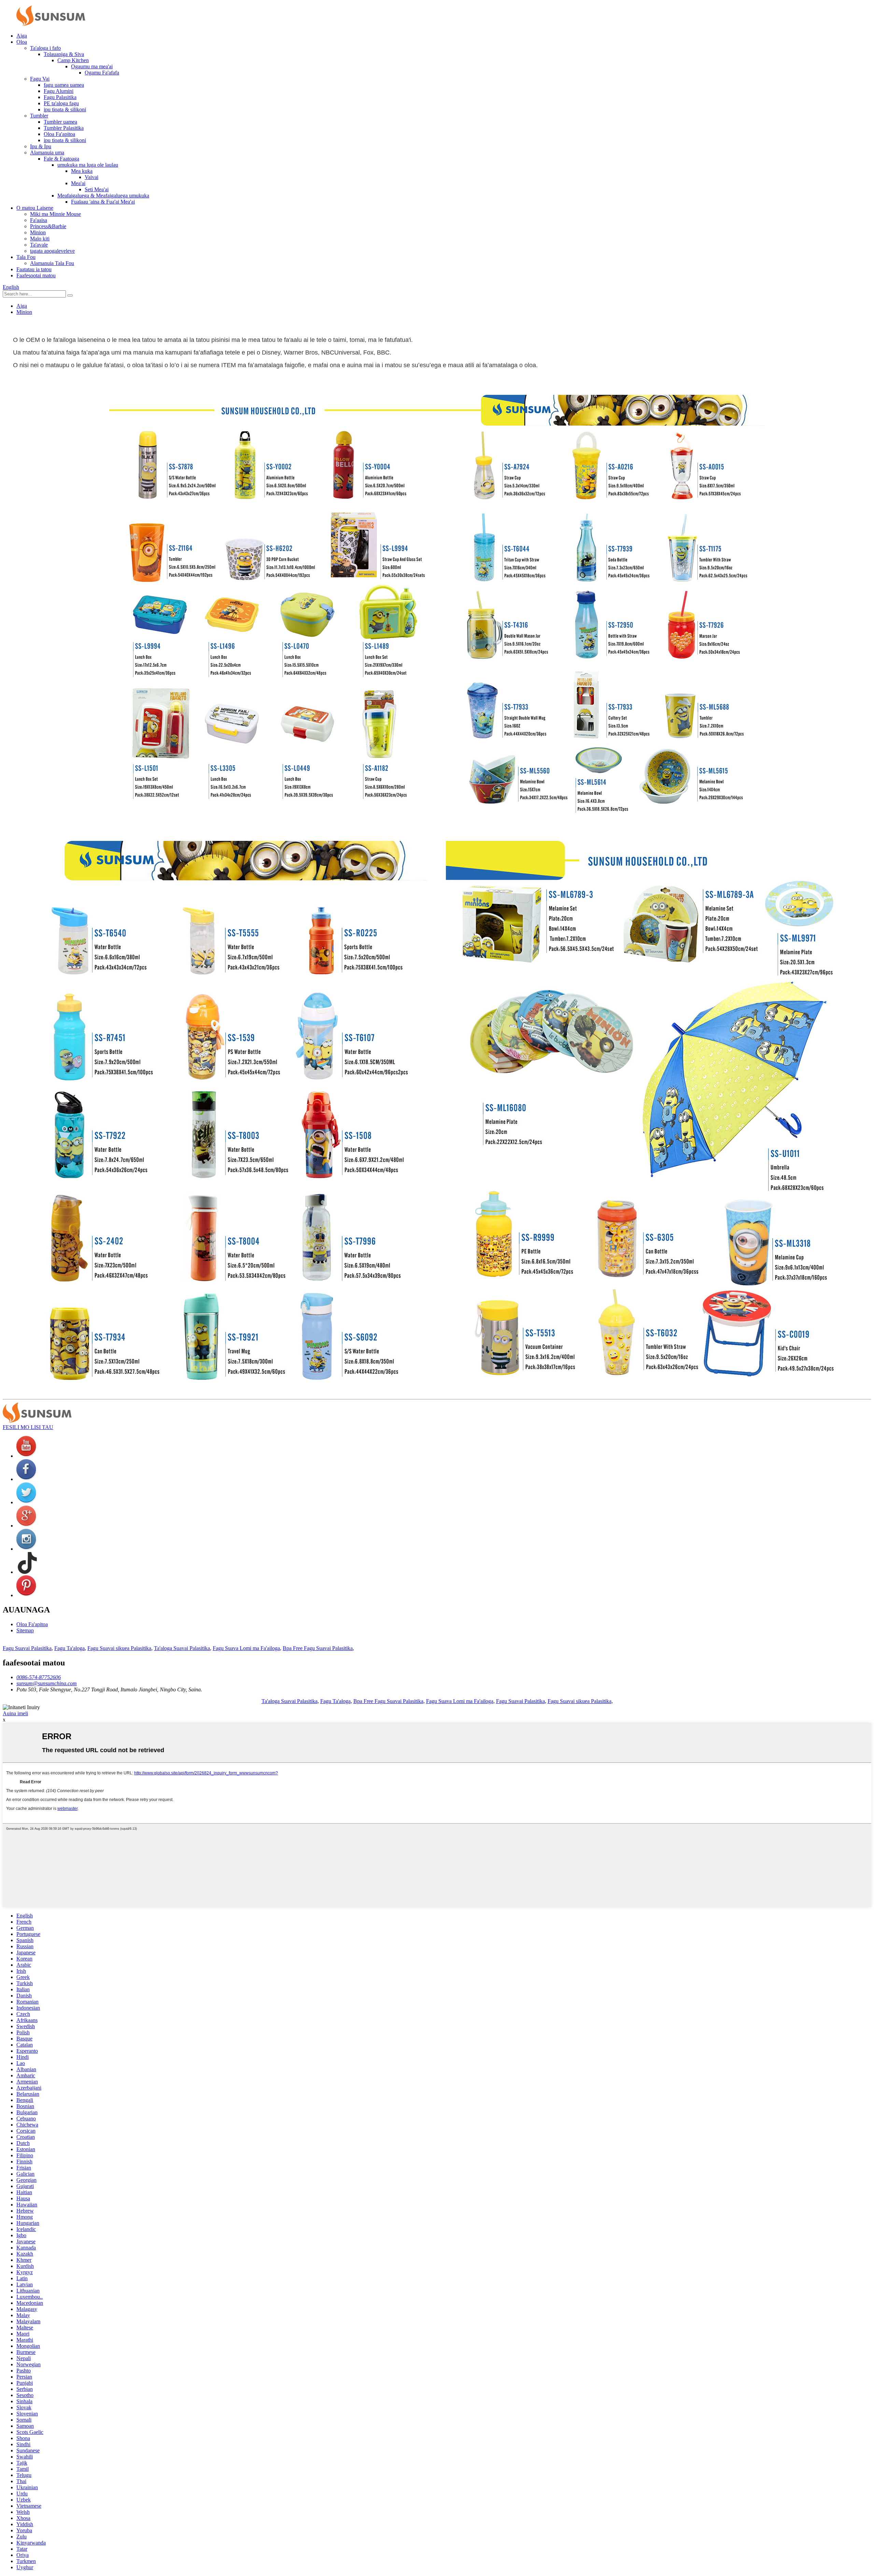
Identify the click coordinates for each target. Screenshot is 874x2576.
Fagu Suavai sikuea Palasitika (119, 1648)
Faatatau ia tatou (34, 269)
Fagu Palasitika (60, 97)
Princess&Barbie (48, 226)
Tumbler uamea (60, 122)
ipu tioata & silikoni (65, 109)
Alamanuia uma (47, 153)
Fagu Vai (40, 79)
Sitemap (25, 1630)
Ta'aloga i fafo (45, 48)
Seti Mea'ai (97, 189)
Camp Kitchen (73, 60)
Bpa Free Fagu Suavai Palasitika (318, 1648)
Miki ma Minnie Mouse (55, 214)
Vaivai (91, 177)
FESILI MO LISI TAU (28, 1427)
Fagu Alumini (59, 91)
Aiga (22, 36)
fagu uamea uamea (64, 85)
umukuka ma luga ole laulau (88, 165)
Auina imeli (15, 1713)
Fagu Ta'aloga (69, 1648)
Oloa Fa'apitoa (59, 134)
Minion (38, 232)
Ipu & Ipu (41, 146)
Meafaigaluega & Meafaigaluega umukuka (103, 196)
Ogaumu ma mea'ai (92, 66)
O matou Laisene (35, 208)
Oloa (22, 42)
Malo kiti (40, 239)
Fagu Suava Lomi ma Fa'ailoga (246, 1648)
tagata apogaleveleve (52, 251)
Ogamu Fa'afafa (102, 73)
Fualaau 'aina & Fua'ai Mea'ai (103, 202)
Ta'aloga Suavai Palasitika (182, 1648)
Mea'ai (78, 183)
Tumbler (39, 116)
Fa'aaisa (39, 220)
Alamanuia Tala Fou (52, 263)
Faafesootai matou (36, 275)
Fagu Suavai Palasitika (27, 1648)
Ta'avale (39, 245)
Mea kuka (82, 171)
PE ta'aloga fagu (61, 103)
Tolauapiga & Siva (64, 54)
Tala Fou (26, 257)
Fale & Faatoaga (61, 159)
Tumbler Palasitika (64, 128)
